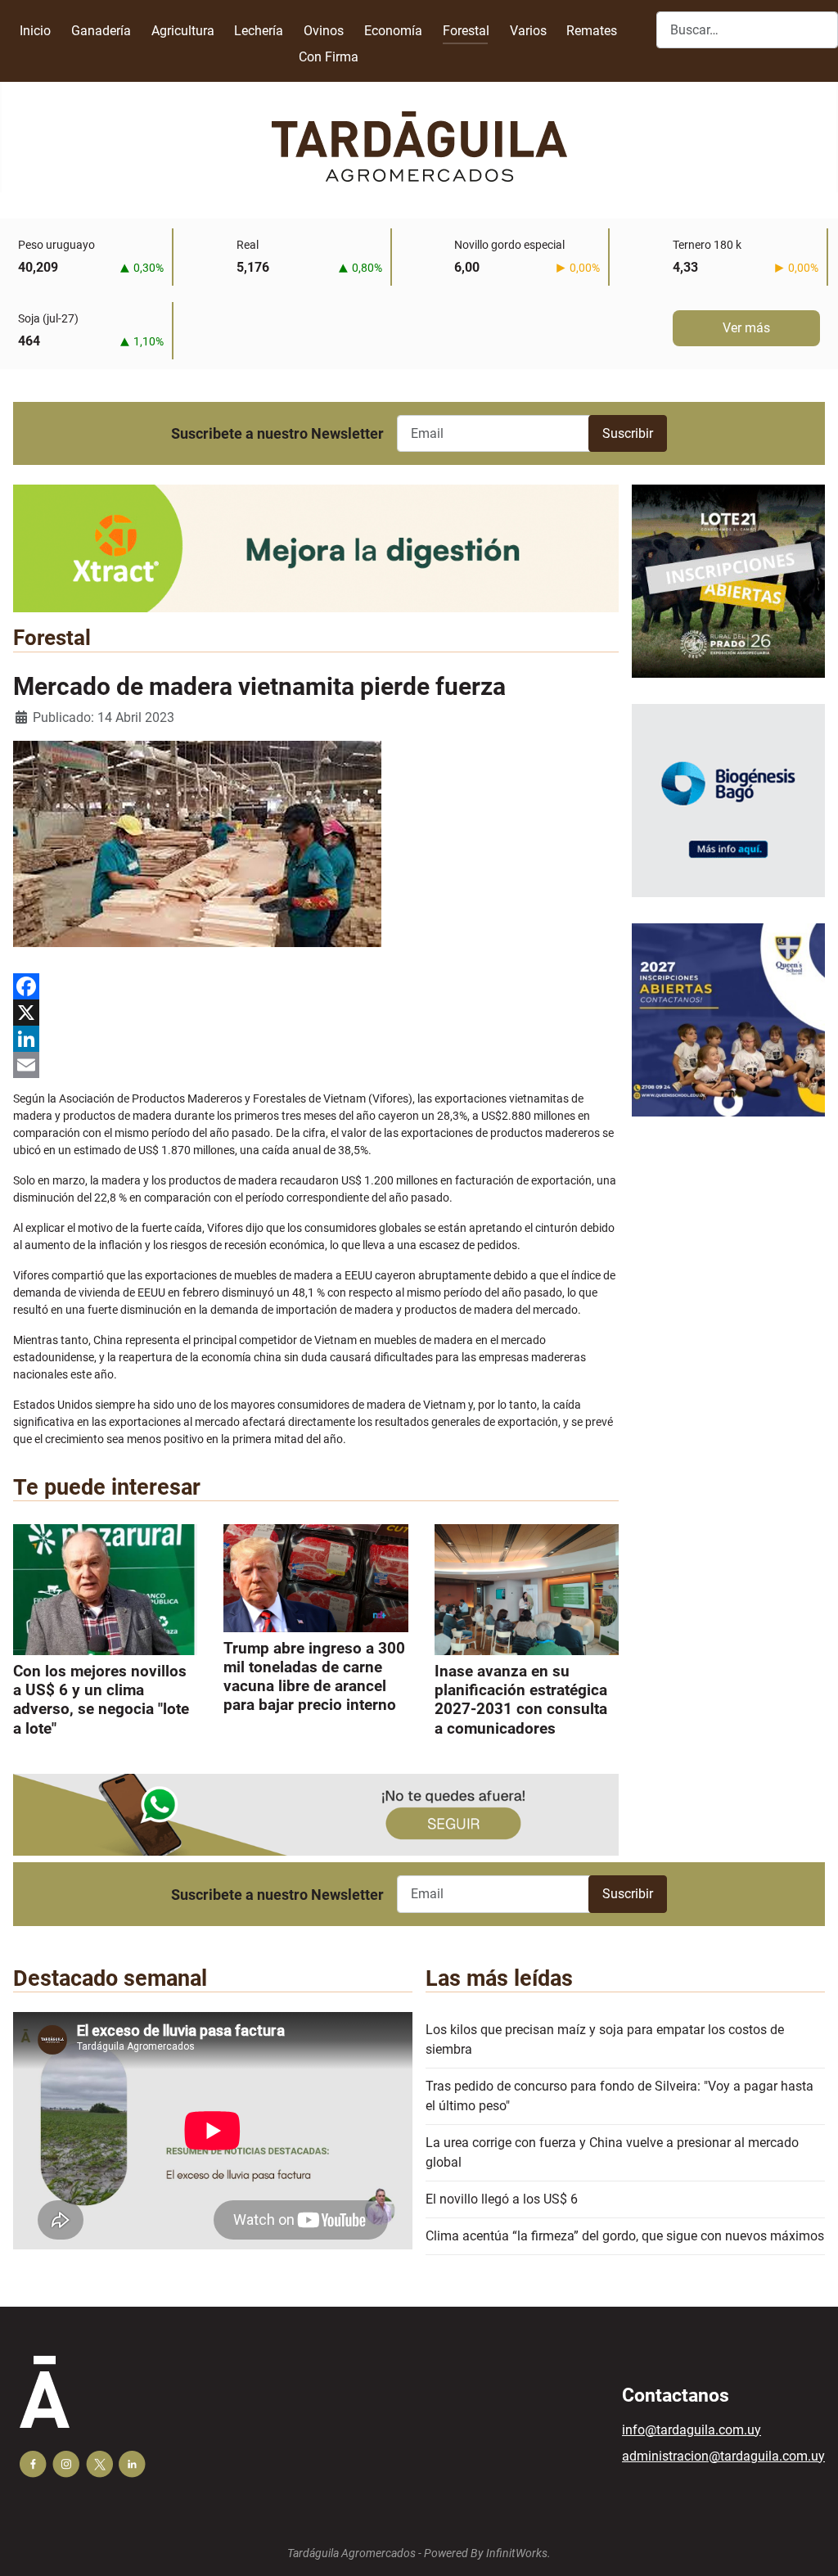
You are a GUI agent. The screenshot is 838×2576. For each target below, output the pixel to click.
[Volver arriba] (809, 2546)
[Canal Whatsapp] (316, 1814)
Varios (528, 31)
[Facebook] (316, 986)
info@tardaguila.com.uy (692, 2430)
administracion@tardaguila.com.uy (723, 2456)
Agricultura (183, 31)
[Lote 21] (728, 593)
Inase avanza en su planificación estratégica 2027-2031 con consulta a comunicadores (521, 1699)
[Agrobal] (316, 548)
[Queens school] (728, 1032)
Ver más (746, 328)
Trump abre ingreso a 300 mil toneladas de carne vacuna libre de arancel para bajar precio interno (314, 1676)
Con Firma (329, 57)
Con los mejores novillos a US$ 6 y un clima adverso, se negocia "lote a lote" (101, 1699)
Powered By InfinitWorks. (487, 2553)
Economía (393, 31)
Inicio (35, 31)
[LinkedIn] (316, 1039)
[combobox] (747, 30)
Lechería (259, 31)
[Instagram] (66, 2464)
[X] (316, 1013)
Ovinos (324, 31)
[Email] (316, 1065)
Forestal (466, 31)
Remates (592, 31)
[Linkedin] (132, 2464)
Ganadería (101, 31)
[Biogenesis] (728, 812)
